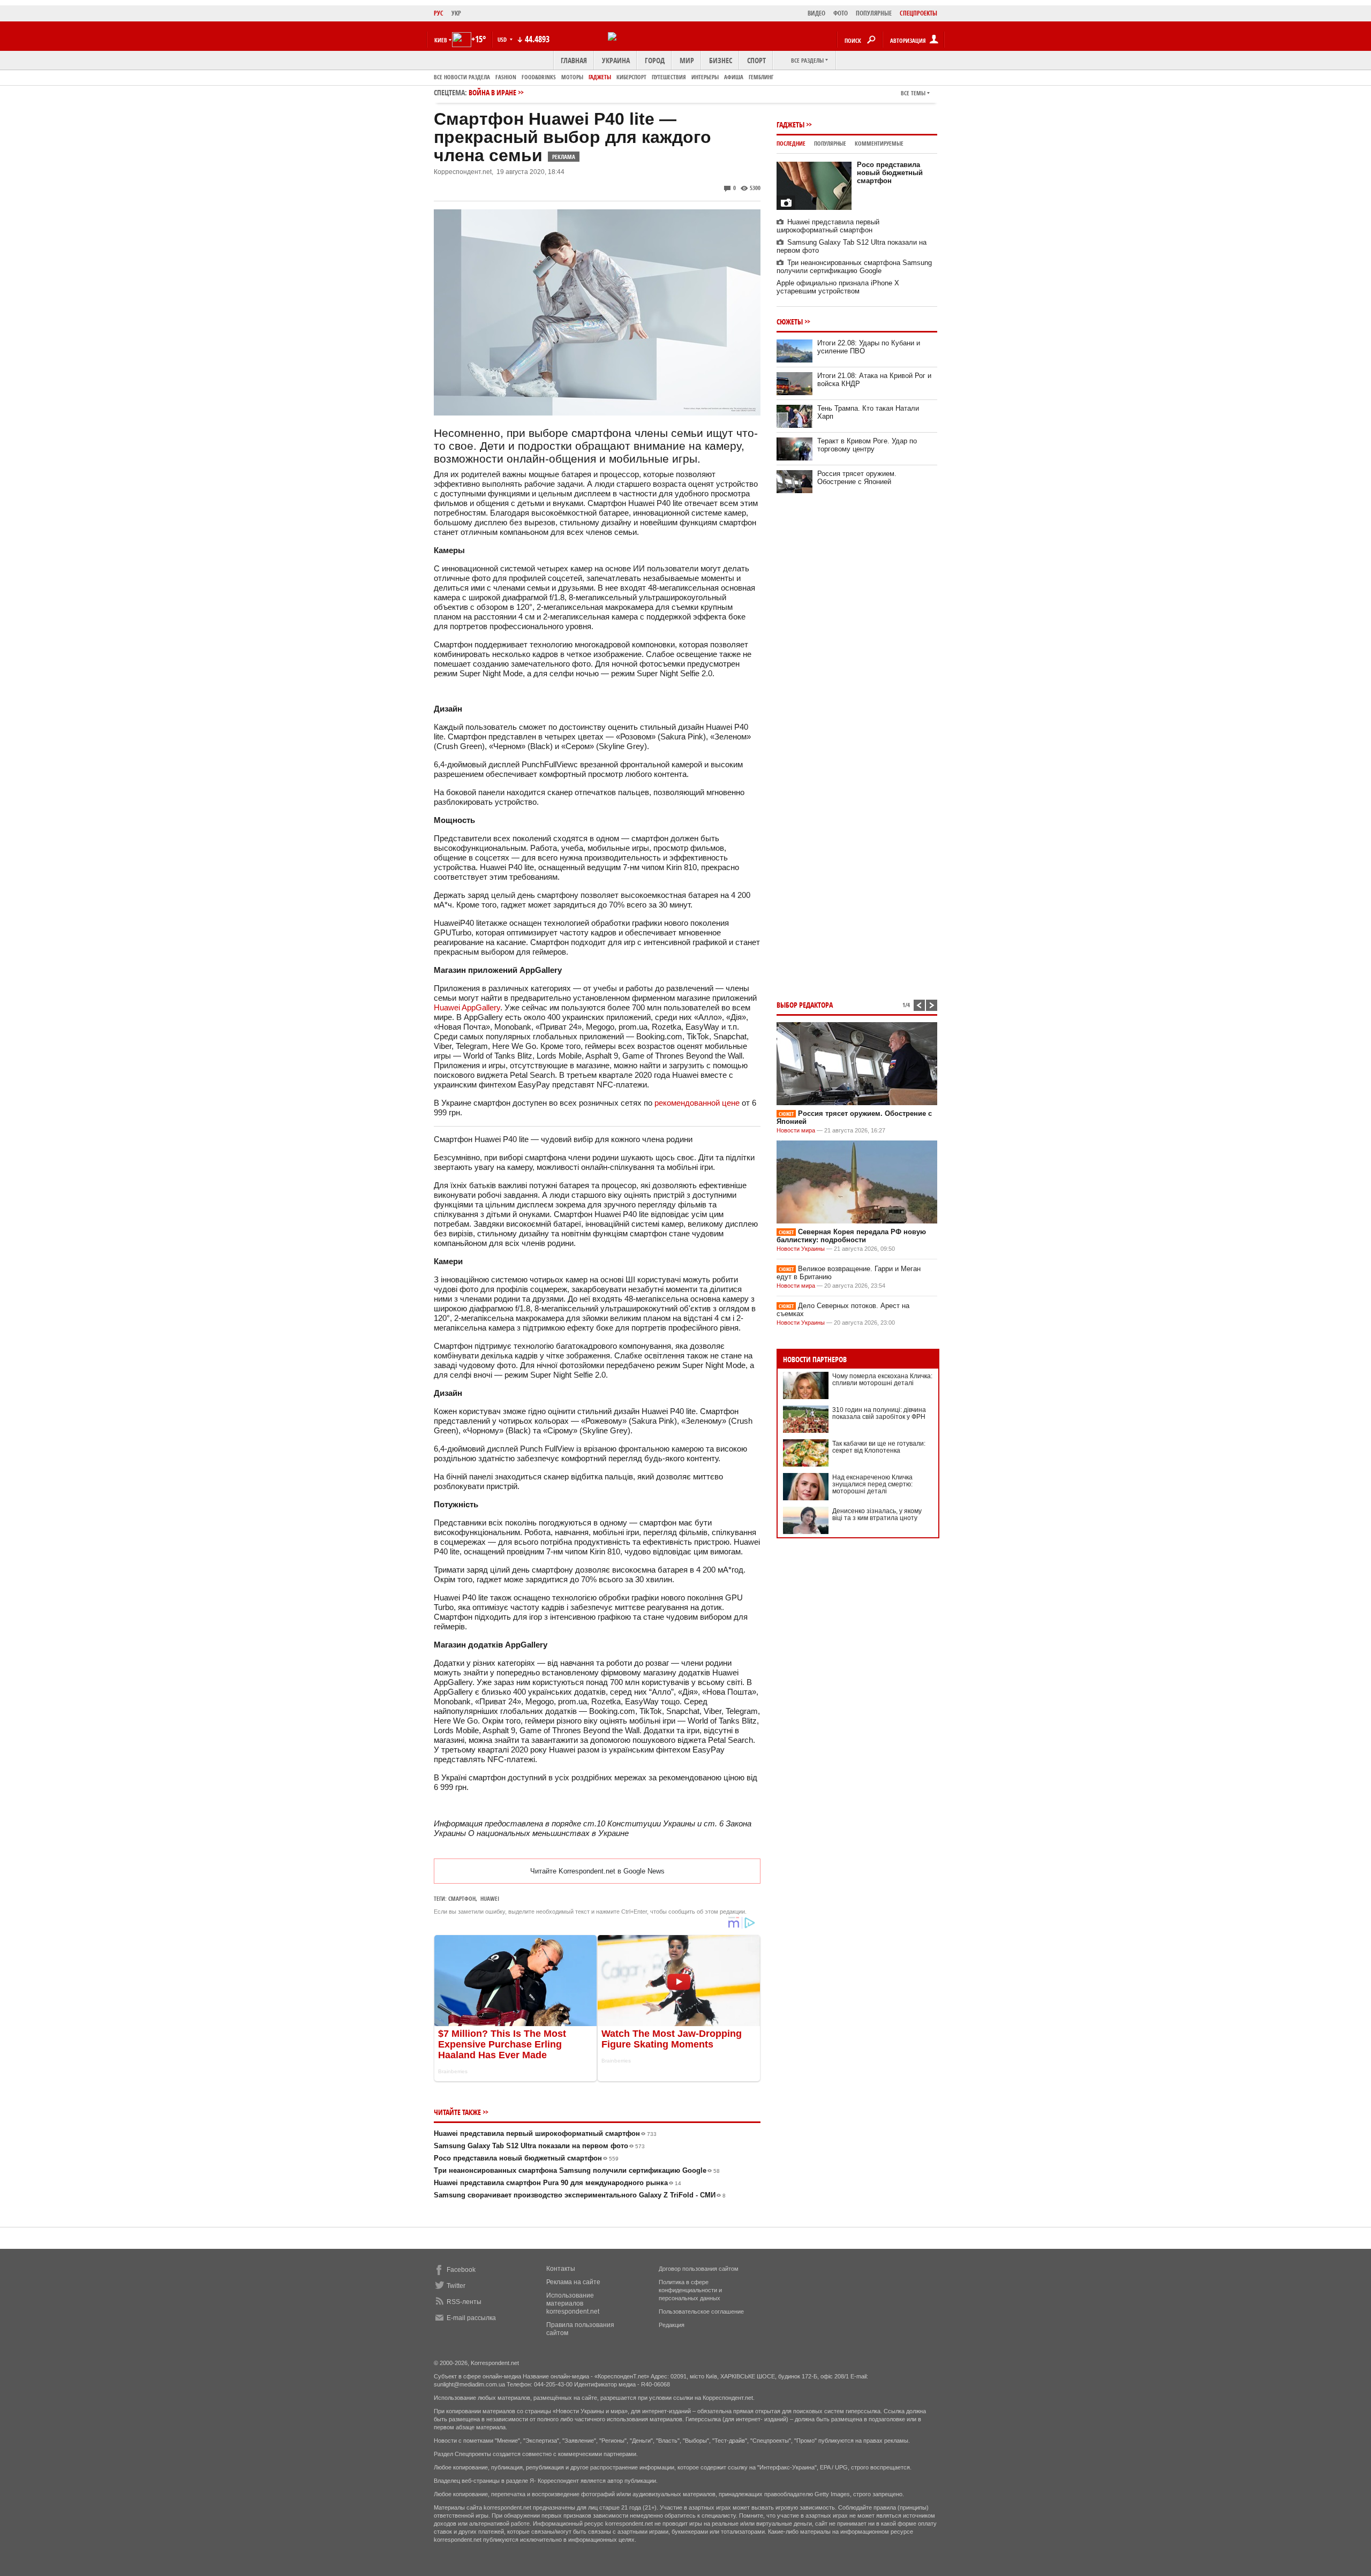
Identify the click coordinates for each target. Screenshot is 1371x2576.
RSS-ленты (464, 2302)
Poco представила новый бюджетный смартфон (526, 2158)
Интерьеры (705, 77)
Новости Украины (801, 1249)
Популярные (830, 143)
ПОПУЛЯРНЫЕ (874, 13)
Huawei (490, 1898)
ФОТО (841, 13)
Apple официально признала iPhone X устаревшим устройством (838, 287)
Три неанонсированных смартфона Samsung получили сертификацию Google (577, 2170)
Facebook (461, 2270)
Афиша (734, 77)
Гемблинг (761, 77)
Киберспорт (631, 77)
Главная (574, 60)
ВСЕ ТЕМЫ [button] (913, 93)
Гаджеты (600, 77)
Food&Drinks (539, 77)
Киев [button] (441, 40)
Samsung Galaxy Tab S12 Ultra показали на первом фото (539, 2146)
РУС (439, 13)
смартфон (462, 1898)
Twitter (456, 2286)
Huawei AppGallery (467, 1007)
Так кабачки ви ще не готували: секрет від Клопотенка (879, 1447)
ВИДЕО (816, 13)
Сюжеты (790, 322)
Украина (616, 60)
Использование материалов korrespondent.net (573, 2303)
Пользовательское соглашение (701, 2311)
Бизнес (721, 60)
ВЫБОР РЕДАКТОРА (805, 1005)
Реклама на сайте (573, 2282)
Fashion (506, 77)
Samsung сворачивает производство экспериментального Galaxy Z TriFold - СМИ (580, 2195)
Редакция (672, 2325)
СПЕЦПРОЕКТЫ (918, 13)
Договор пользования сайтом (699, 2269)
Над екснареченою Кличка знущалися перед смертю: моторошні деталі (872, 1484)
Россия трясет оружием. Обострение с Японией (857, 478)
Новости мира (796, 1130)
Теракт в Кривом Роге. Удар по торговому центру (867, 445)
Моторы (572, 77)
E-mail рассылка (471, 2318)
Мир (687, 60)
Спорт (756, 60)
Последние (791, 143)
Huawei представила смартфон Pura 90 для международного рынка (558, 2183)
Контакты (561, 2269)
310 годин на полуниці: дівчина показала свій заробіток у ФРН (879, 1413)
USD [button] (503, 39)
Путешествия (669, 77)
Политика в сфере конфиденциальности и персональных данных (690, 2290)
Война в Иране (492, 92)
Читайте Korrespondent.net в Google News (597, 1871)
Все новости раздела (462, 77)
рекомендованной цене (697, 1103)
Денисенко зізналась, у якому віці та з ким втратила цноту (877, 1514)
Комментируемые (879, 143)
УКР (456, 13)
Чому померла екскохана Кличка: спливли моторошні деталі (882, 1380)
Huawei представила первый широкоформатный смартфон (545, 2133)
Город (655, 60)
